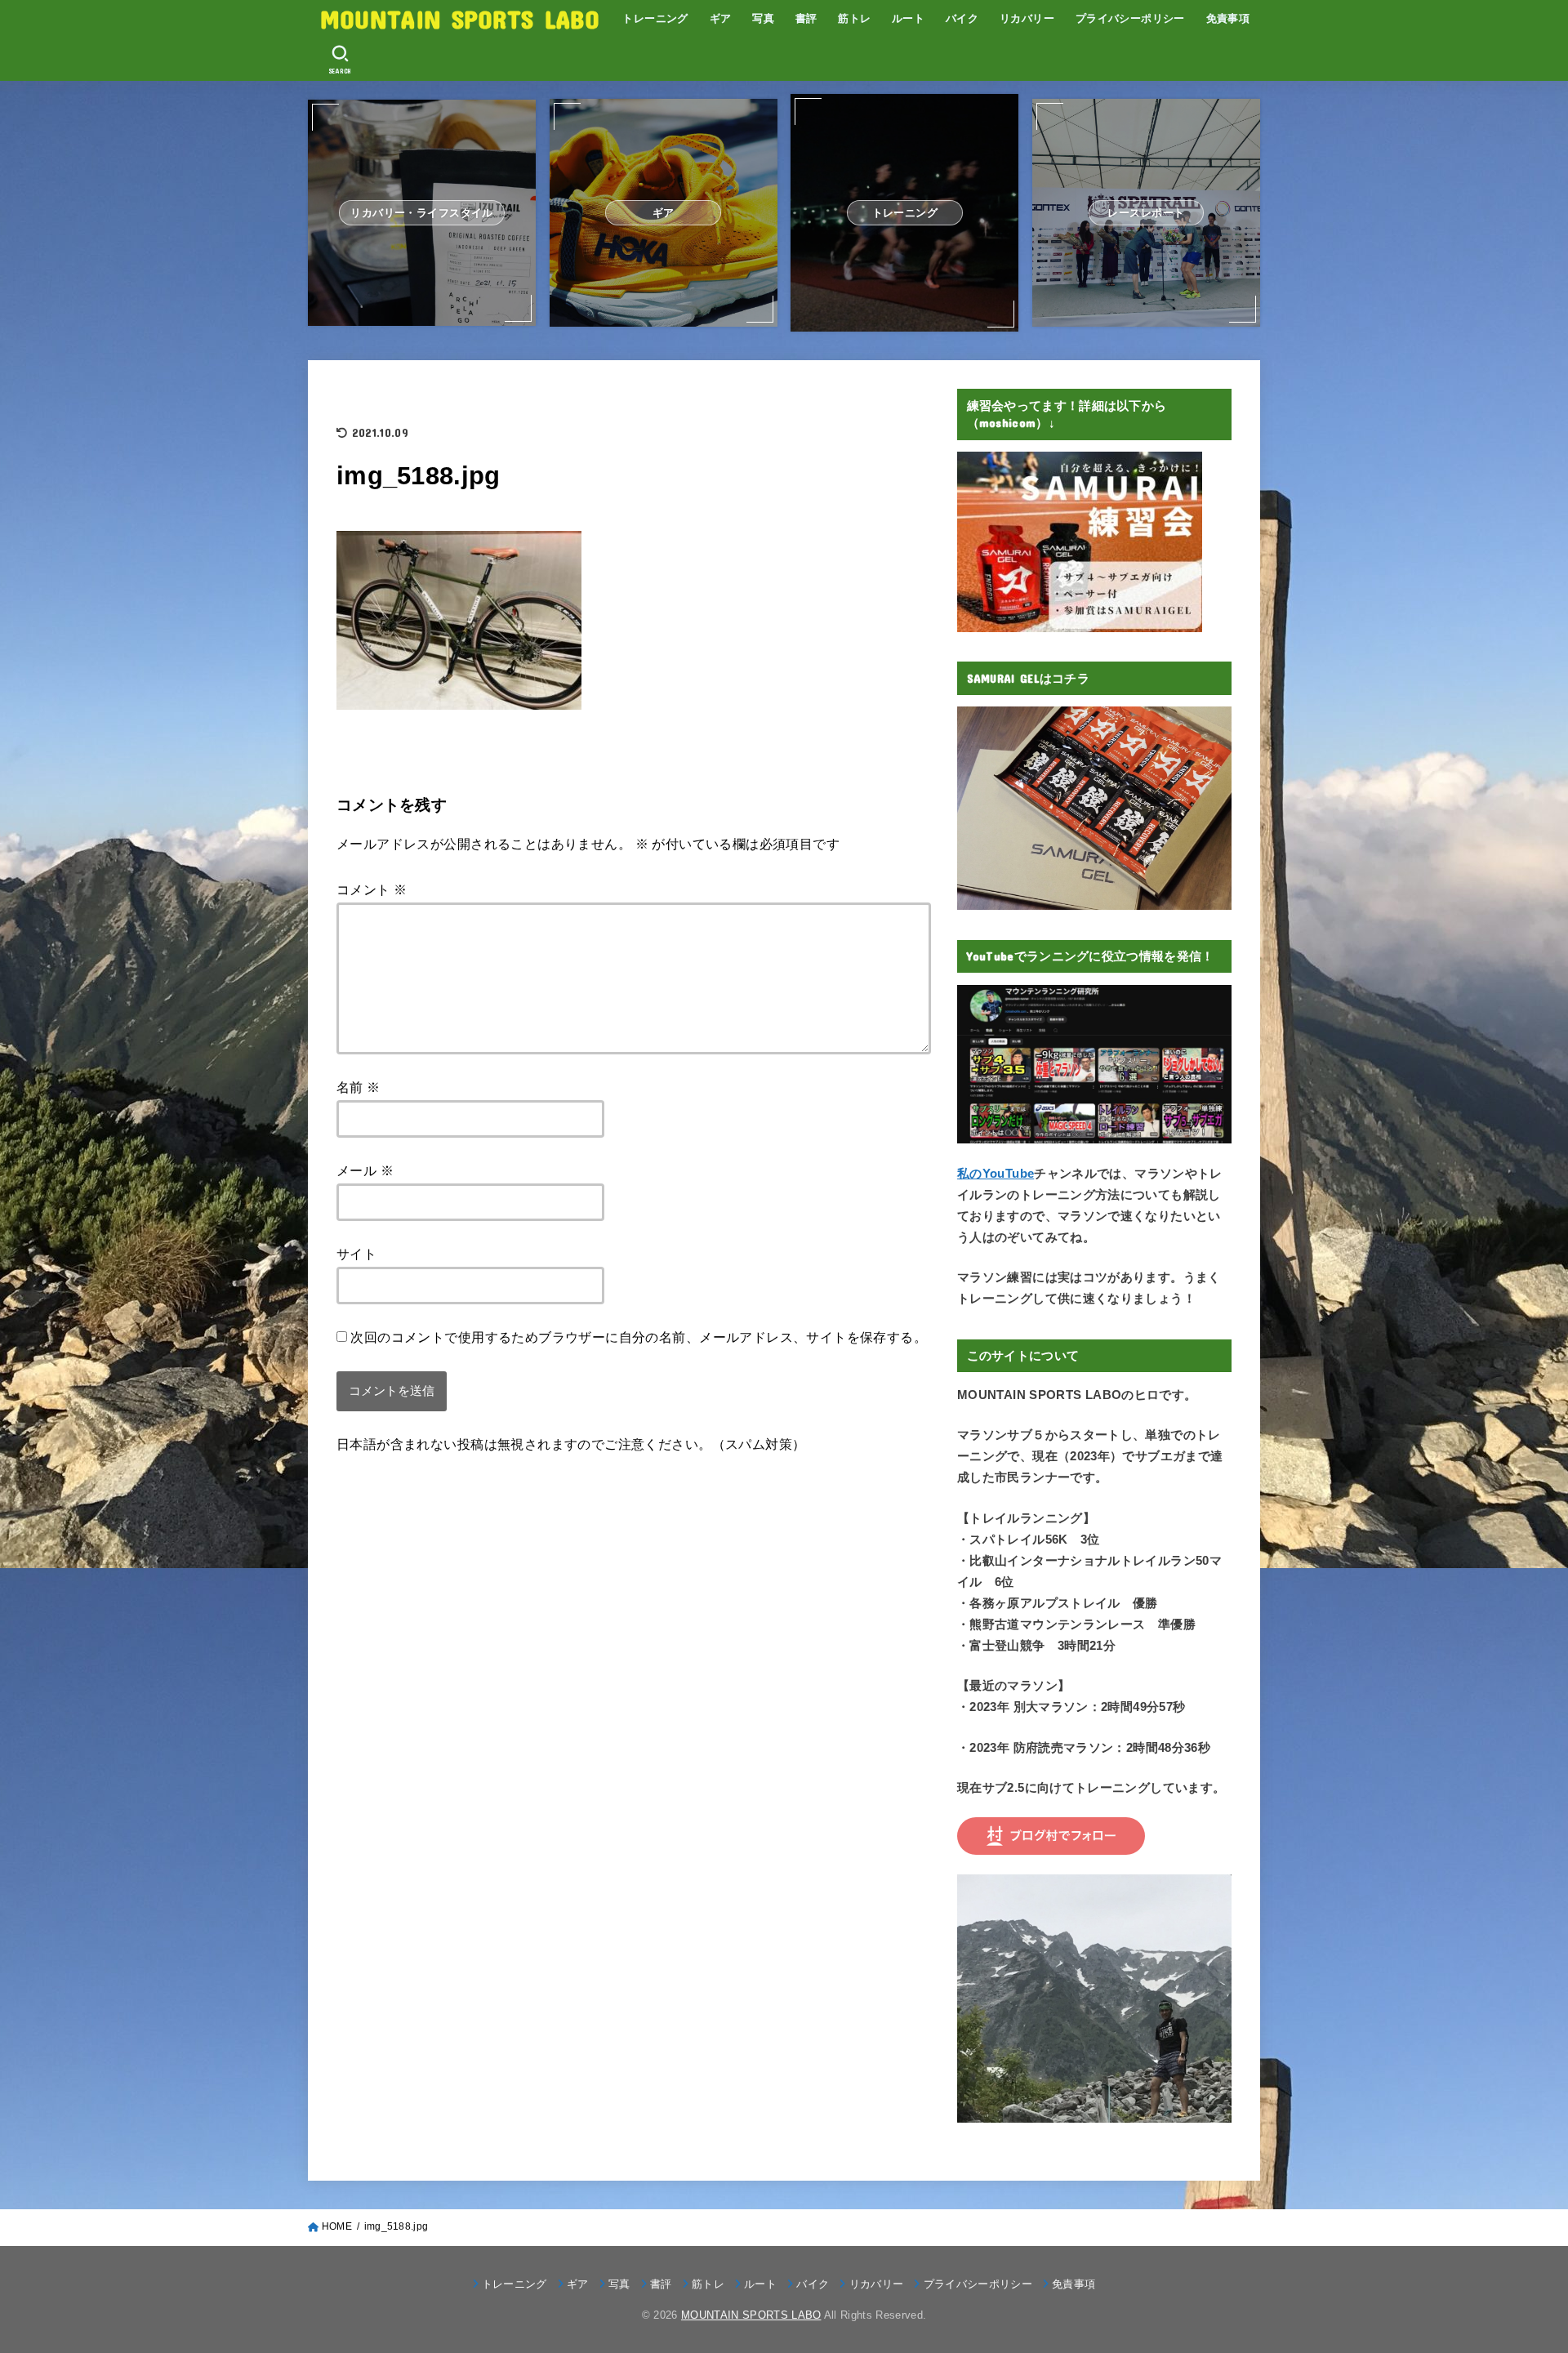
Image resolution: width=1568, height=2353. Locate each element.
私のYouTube (996, 1174)
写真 (763, 18)
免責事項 (1228, 18)
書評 (806, 18)
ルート (908, 18)
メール (365, 1170)
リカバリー (1027, 18)
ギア (721, 18)
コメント (372, 889)
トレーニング (655, 18)
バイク (962, 18)
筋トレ (854, 18)
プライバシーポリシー (1130, 18)
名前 (359, 1087)
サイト (356, 1254)
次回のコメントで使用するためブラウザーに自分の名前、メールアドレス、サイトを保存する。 (639, 1337)
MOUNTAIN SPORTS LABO (460, 18)
